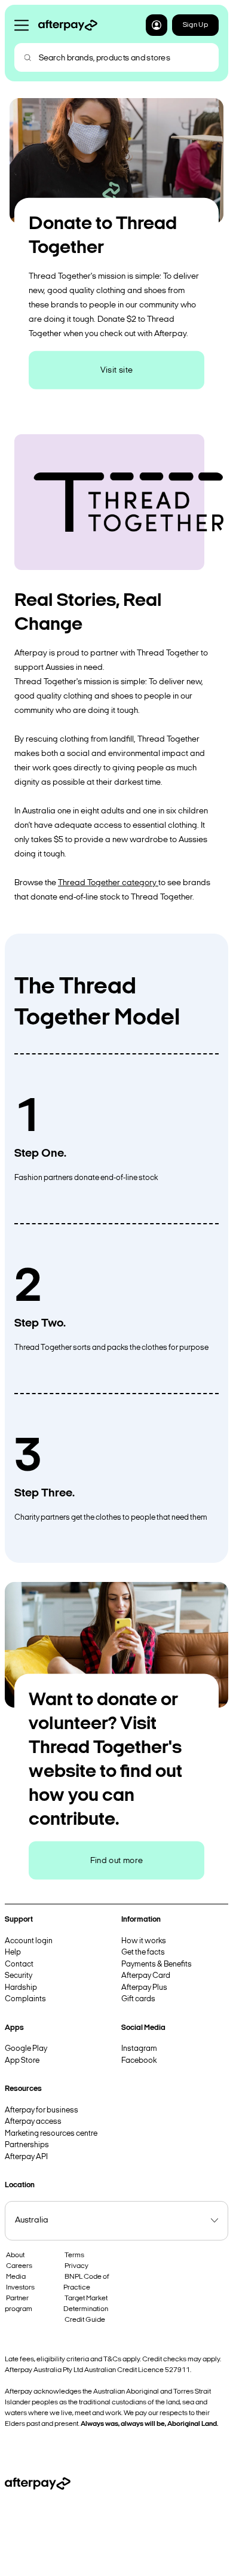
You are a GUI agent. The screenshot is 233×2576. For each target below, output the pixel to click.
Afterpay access (33, 2122)
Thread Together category (107, 883)
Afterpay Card (146, 1976)
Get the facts (143, 1952)
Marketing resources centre (51, 2134)
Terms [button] (74, 2255)
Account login (29, 1941)
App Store (22, 2061)
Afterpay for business (42, 2110)
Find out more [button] (117, 1860)
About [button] (15, 2255)
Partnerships (27, 2145)
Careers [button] (19, 2266)
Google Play (26, 2049)
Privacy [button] (76, 2266)
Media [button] (16, 2277)
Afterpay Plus (144, 1988)
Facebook (139, 2061)
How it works (144, 1941)
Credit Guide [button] (85, 2320)
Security (19, 1976)
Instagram (139, 2049)
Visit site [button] (117, 370)
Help (13, 1952)
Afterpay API (26, 2157)
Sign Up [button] (195, 25)
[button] (157, 25)
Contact (19, 1964)
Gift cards (138, 1999)
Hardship (21, 1988)
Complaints (25, 1999)
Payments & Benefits (157, 1964)
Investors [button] (20, 2288)
